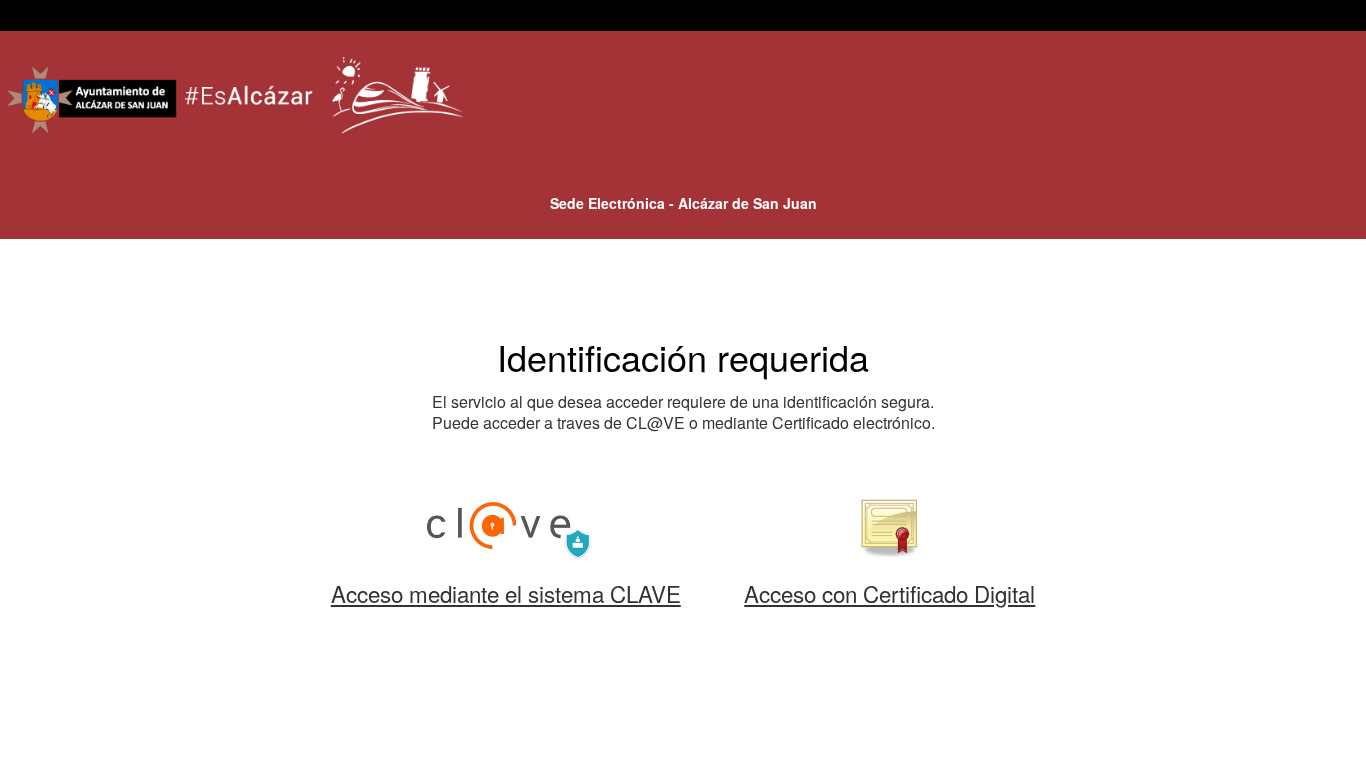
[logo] (238, 101)
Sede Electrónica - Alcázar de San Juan (683, 203)
